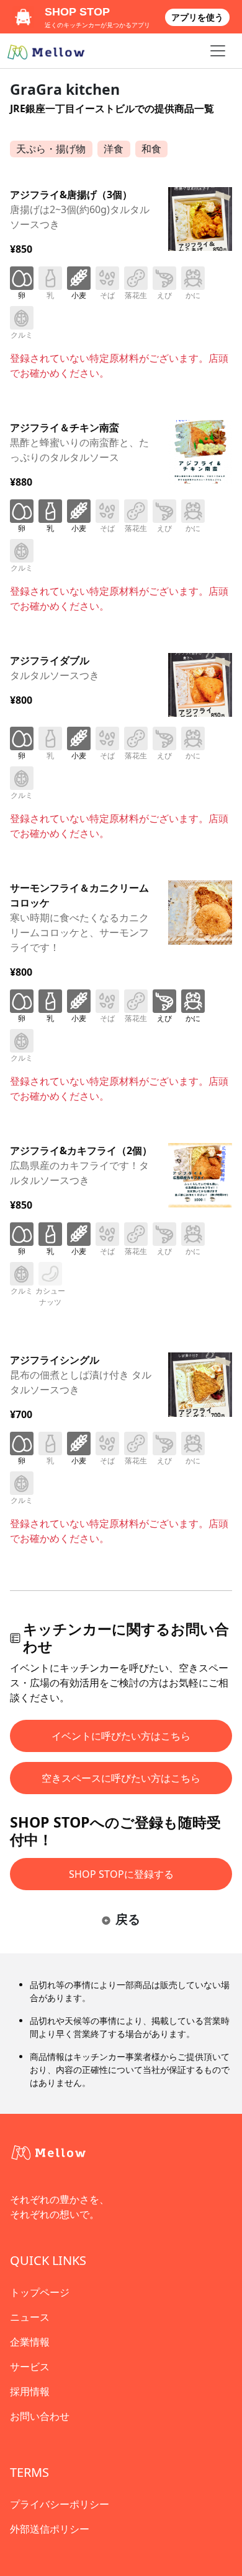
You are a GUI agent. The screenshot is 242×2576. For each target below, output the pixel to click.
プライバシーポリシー (60, 2504)
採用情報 (30, 2391)
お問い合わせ (40, 2416)
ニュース (30, 2317)
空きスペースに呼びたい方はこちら (121, 1778)
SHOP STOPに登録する (121, 1874)
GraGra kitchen (65, 89)
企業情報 (30, 2342)
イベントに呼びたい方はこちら (121, 1736)
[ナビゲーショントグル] (218, 51)
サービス (30, 2367)
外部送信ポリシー (50, 2529)
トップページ (40, 2292)
